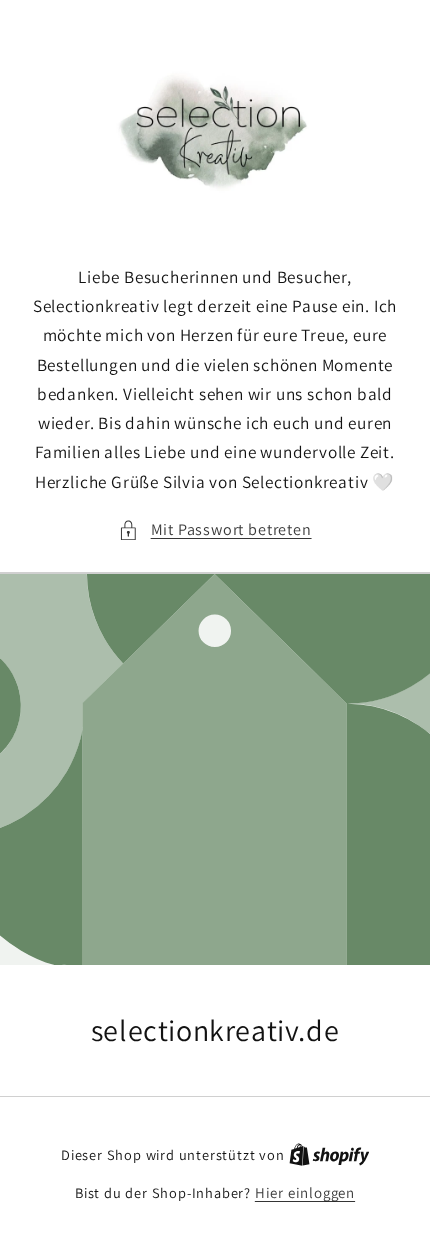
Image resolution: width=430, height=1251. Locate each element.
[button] (214, 529)
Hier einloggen (305, 1192)
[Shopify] (329, 1154)
